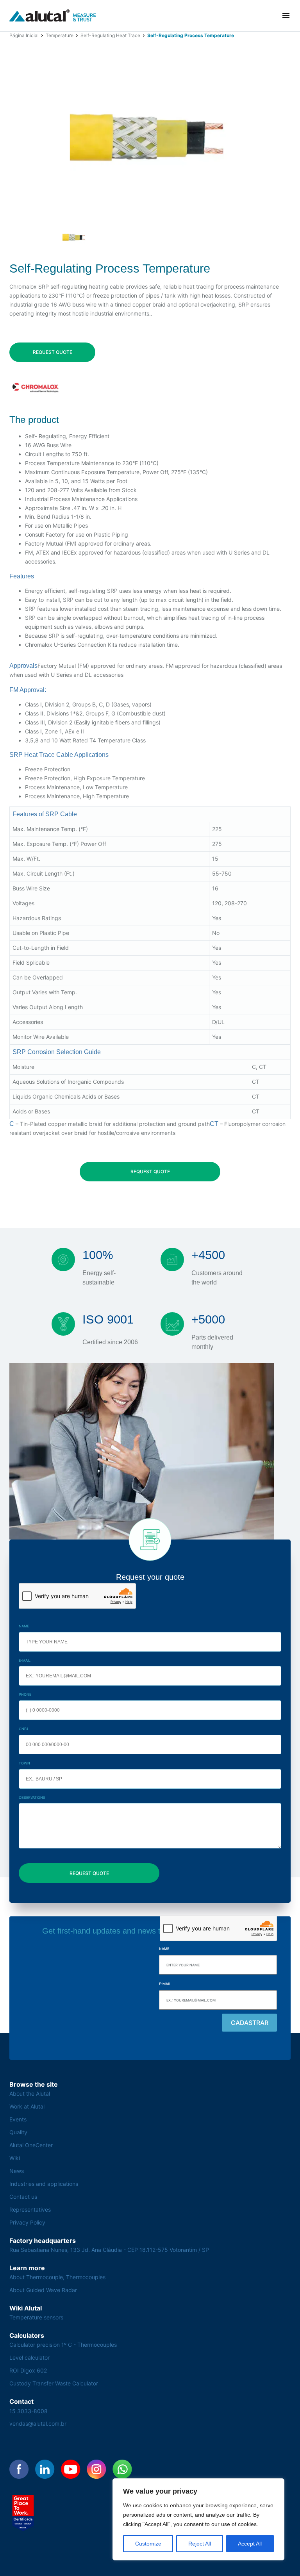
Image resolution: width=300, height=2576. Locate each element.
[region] (198, 2519)
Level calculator (29, 2357)
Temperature (60, 35)
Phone (25, 1694)
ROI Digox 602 (28, 2370)
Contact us (23, 2197)
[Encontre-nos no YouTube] (71, 2469)
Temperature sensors (36, 2317)
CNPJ (23, 1729)
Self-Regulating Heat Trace (110, 35)
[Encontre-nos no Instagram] (96, 2469)
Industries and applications (44, 2184)
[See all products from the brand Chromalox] (36, 388)
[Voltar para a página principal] (53, 16)
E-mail (25, 1660)
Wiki (15, 2158)
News (17, 2171)
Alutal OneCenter (31, 2145)
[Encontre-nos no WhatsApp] (122, 2469)
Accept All (250, 2544)
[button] (286, 16)
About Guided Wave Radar (43, 2290)
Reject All (200, 2544)
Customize (148, 2544)
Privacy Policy (27, 2222)
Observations (32, 1797)
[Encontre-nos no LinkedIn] (45, 2469)
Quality (18, 2132)
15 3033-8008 (29, 2411)
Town (24, 1763)
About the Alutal (30, 2093)
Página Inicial (24, 35)
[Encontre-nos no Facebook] (19, 2469)
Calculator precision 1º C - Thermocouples (63, 2345)
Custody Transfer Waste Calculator (54, 2383)
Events (18, 2119)
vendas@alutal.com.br (38, 2423)
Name (24, 1626)
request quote (53, 352)
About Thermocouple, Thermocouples (57, 2277)
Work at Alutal (27, 2106)
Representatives (30, 2209)
